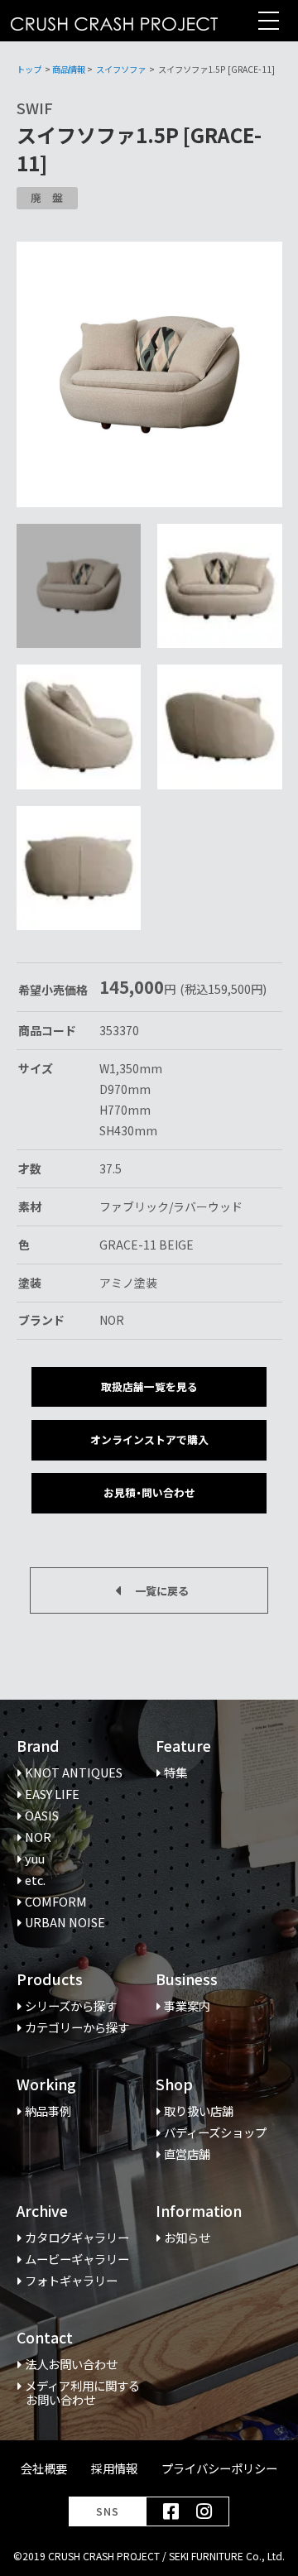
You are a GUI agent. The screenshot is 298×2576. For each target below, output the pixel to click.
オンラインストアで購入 (149, 1439)
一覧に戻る (162, 1591)
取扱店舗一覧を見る (149, 1386)
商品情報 (69, 69)
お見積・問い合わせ (149, 1492)
